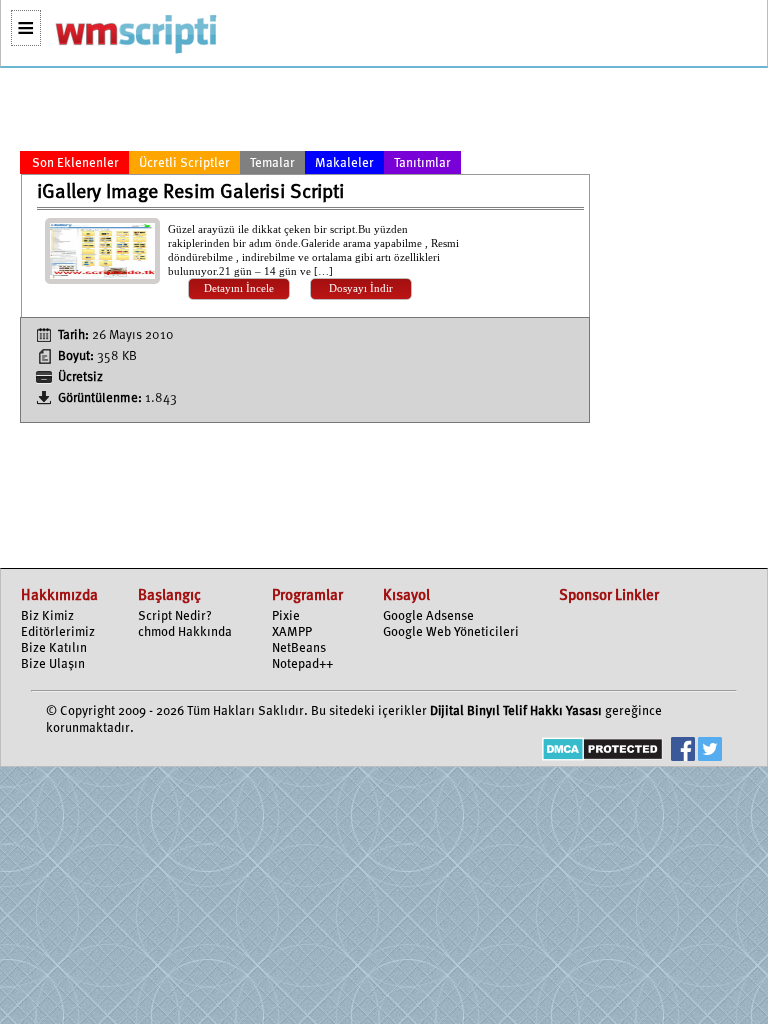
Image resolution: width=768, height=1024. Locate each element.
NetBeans (299, 648)
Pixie (286, 616)
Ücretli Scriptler (184, 163)
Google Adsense (428, 616)
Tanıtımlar (422, 163)
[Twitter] (710, 751)
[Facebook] (683, 751)
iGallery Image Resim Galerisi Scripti (190, 193)
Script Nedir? (175, 616)
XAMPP (292, 632)
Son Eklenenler (75, 163)
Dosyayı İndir (361, 288)
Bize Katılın (54, 648)
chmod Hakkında (185, 632)
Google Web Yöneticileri (451, 632)
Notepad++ (302, 664)
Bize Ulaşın (53, 664)
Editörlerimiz (58, 632)
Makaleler (344, 163)
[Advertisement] (305, 113)
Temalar (272, 163)
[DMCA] (602, 751)
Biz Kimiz (47, 616)
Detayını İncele (239, 288)
